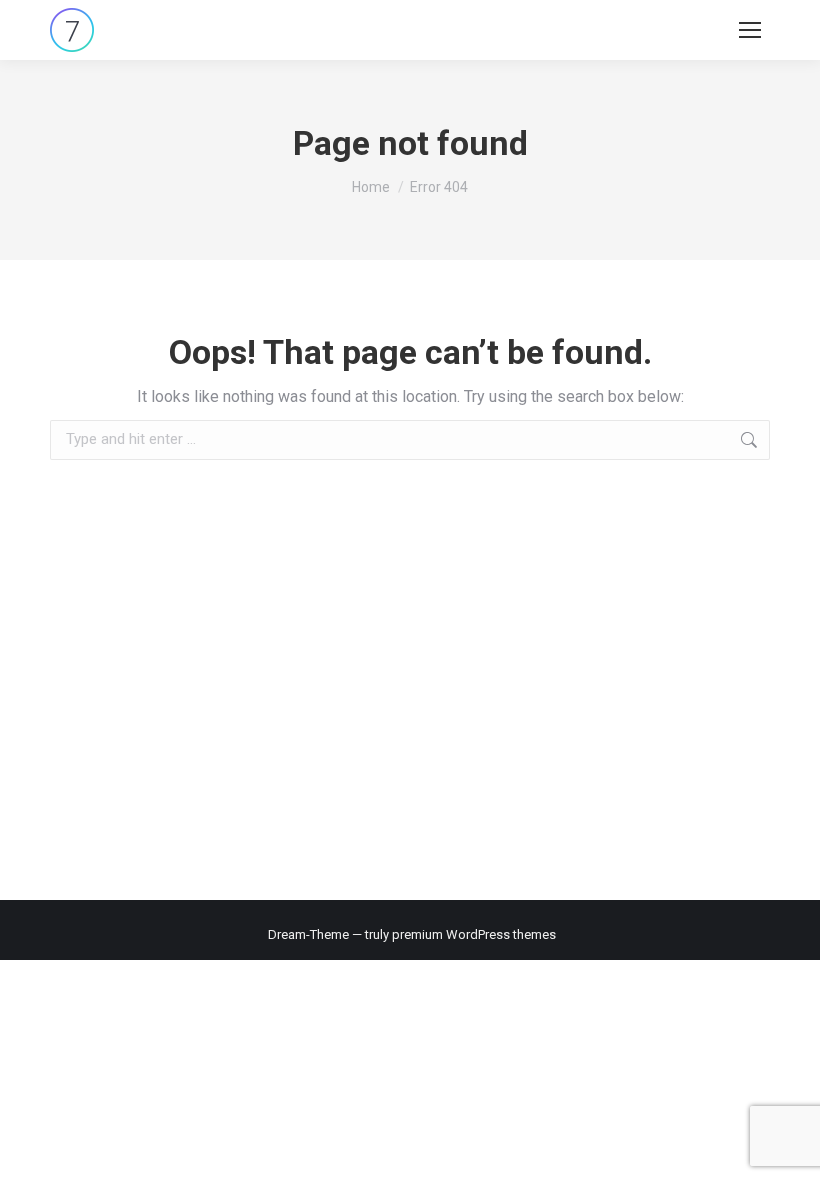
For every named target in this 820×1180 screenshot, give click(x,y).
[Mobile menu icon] (750, 30)
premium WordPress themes (474, 934)
